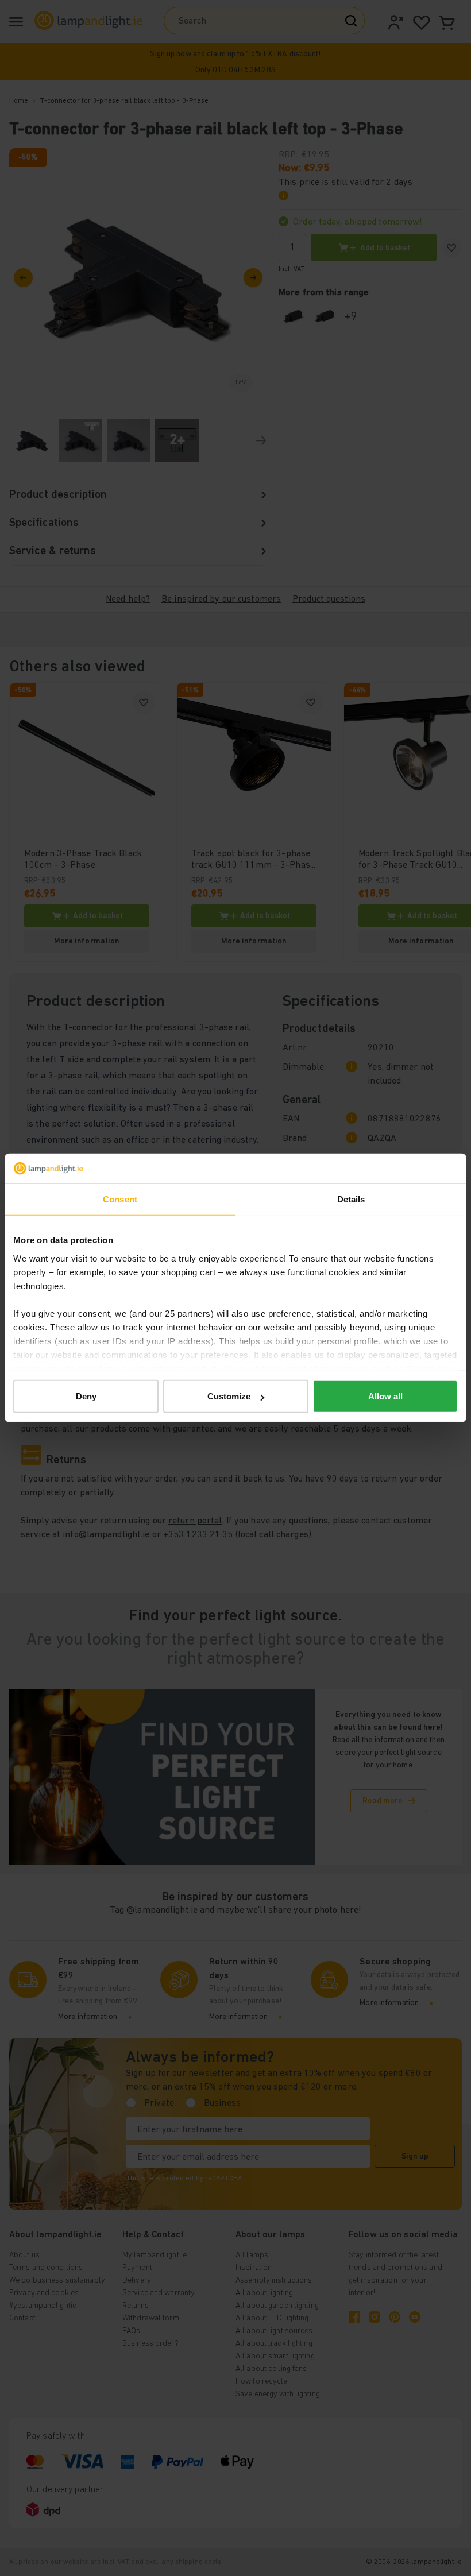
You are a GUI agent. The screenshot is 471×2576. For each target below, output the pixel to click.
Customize (229, 1396)
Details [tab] (351, 1199)
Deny (86, 1396)
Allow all (385, 1396)
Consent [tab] (120, 1199)
